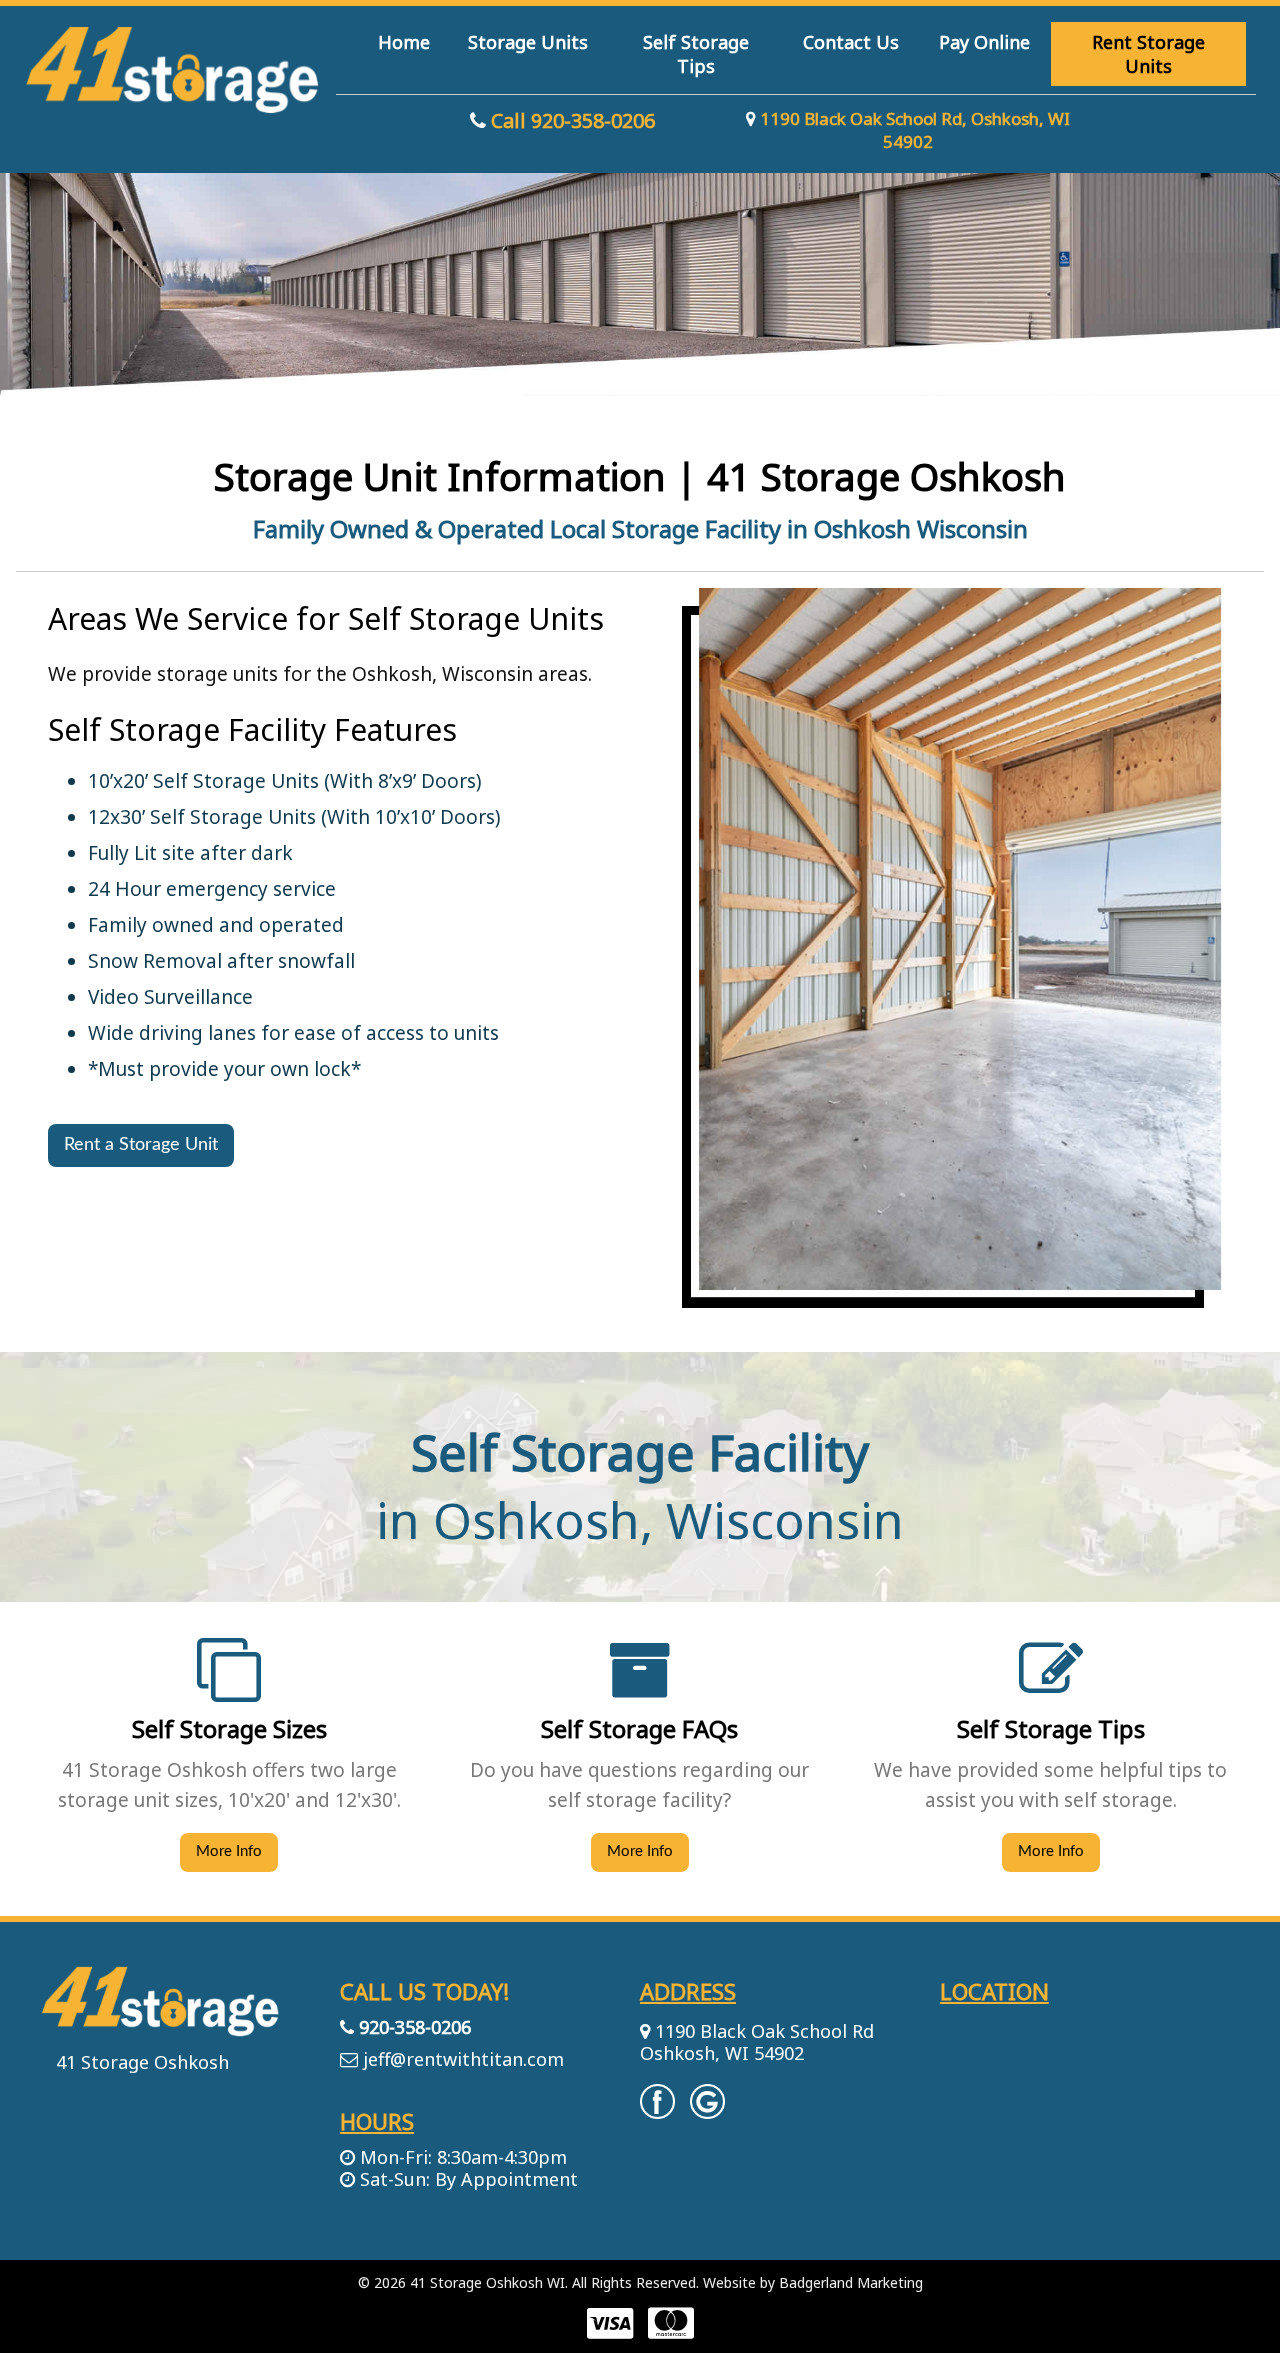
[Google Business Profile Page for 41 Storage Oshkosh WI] (707, 2109)
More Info (229, 1851)
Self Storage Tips (1051, 1728)
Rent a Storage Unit (141, 1145)
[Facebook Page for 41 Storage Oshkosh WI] (657, 2109)
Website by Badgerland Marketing (813, 2282)
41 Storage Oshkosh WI (487, 2282)
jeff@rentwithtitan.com (463, 2059)
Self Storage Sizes (229, 1728)
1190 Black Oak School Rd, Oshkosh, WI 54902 (913, 130)
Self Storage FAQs (639, 1728)
